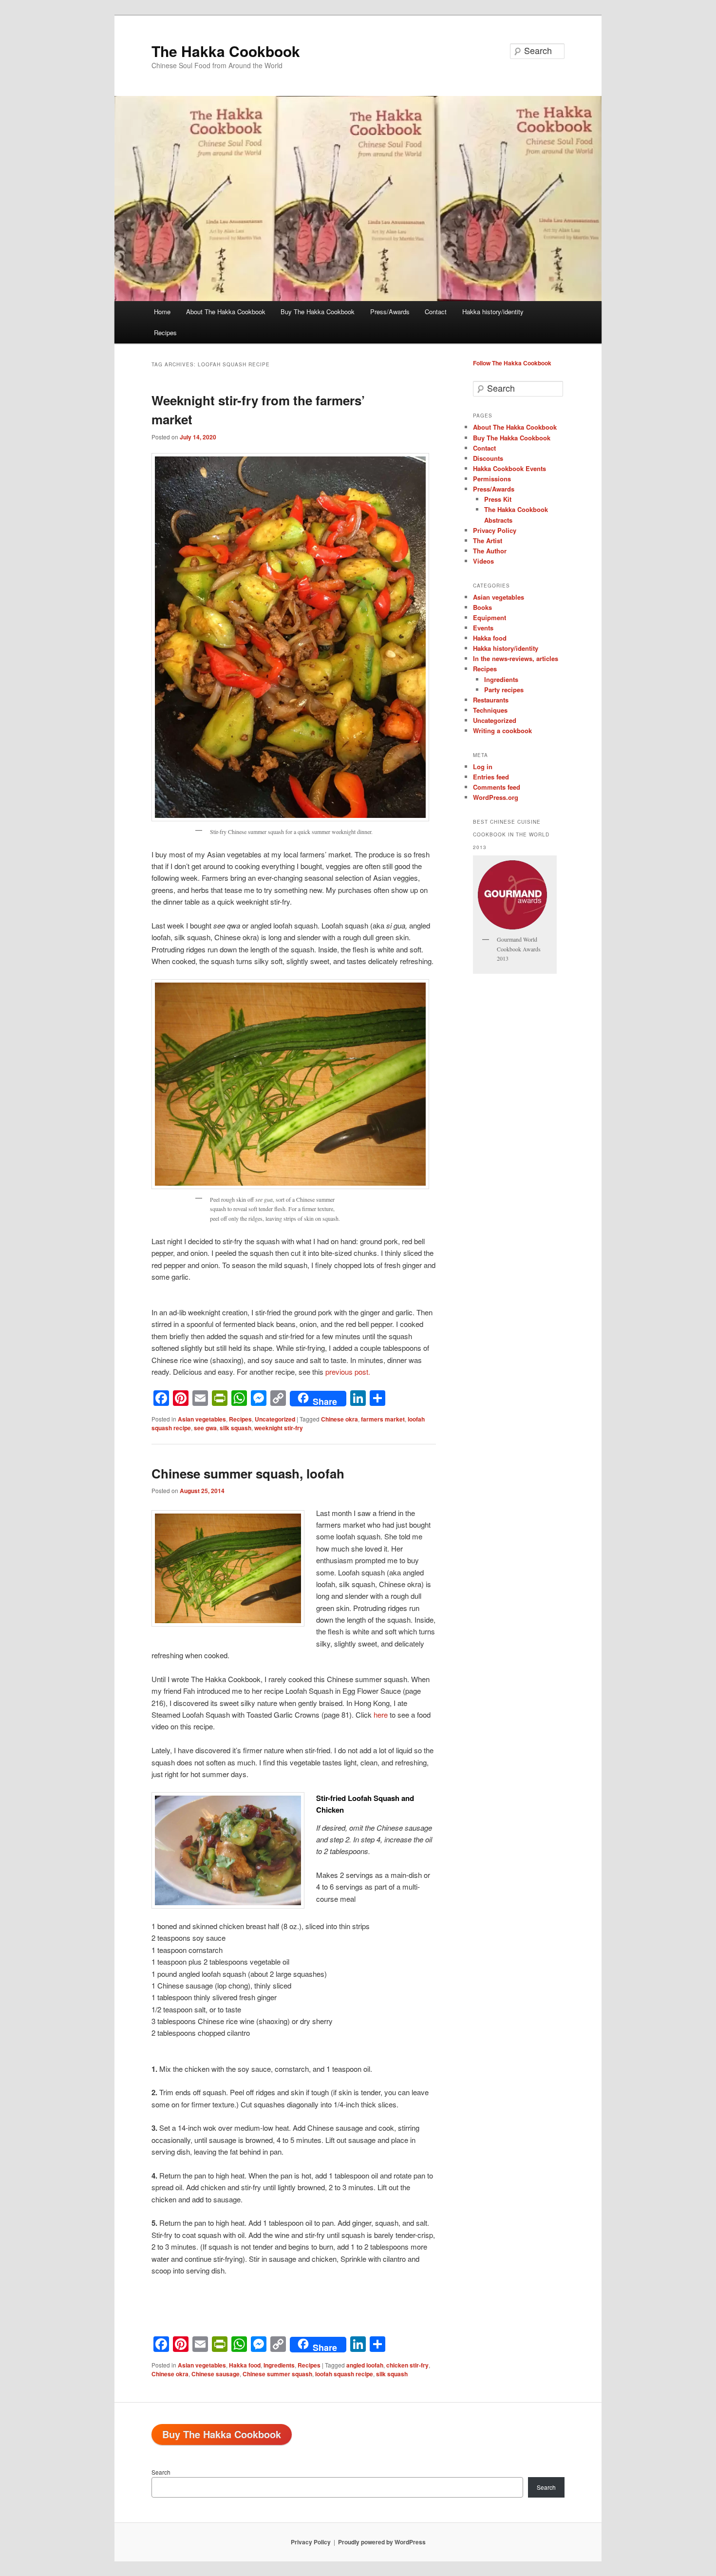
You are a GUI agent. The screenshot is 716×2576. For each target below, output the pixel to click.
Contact (436, 312)
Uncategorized (275, 1419)
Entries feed (491, 777)
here (382, 1714)
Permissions (492, 479)
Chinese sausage (216, 2374)
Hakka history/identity (493, 312)
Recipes (165, 332)
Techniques (490, 710)
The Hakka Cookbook (226, 51)
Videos (483, 561)
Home (162, 312)
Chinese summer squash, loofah (248, 1473)
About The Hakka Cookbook (226, 312)
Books (482, 607)
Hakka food (245, 2365)
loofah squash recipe (344, 2374)
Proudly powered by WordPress (382, 2542)
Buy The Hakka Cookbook (318, 312)
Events (483, 628)
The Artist (488, 540)
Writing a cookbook (502, 730)
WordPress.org (496, 797)
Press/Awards (390, 312)
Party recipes (504, 690)
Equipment (490, 617)
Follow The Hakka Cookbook (512, 363)
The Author (490, 551)
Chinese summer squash (277, 2374)
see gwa (205, 1428)
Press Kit (498, 499)
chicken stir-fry (407, 2365)
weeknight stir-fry (279, 1428)
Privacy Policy (495, 530)
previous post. (348, 1372)
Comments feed (497, 787)
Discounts (488, 458)
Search (161, 2472)
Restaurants (491, 700)
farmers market (383, 1419)
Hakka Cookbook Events (509, 468)
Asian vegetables (202, 1419)
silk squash (236, 1428)
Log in (483, 767)
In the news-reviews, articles (516, 658)
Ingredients (279, 2365)
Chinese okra (339, 1419)
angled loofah (365, 2365)
